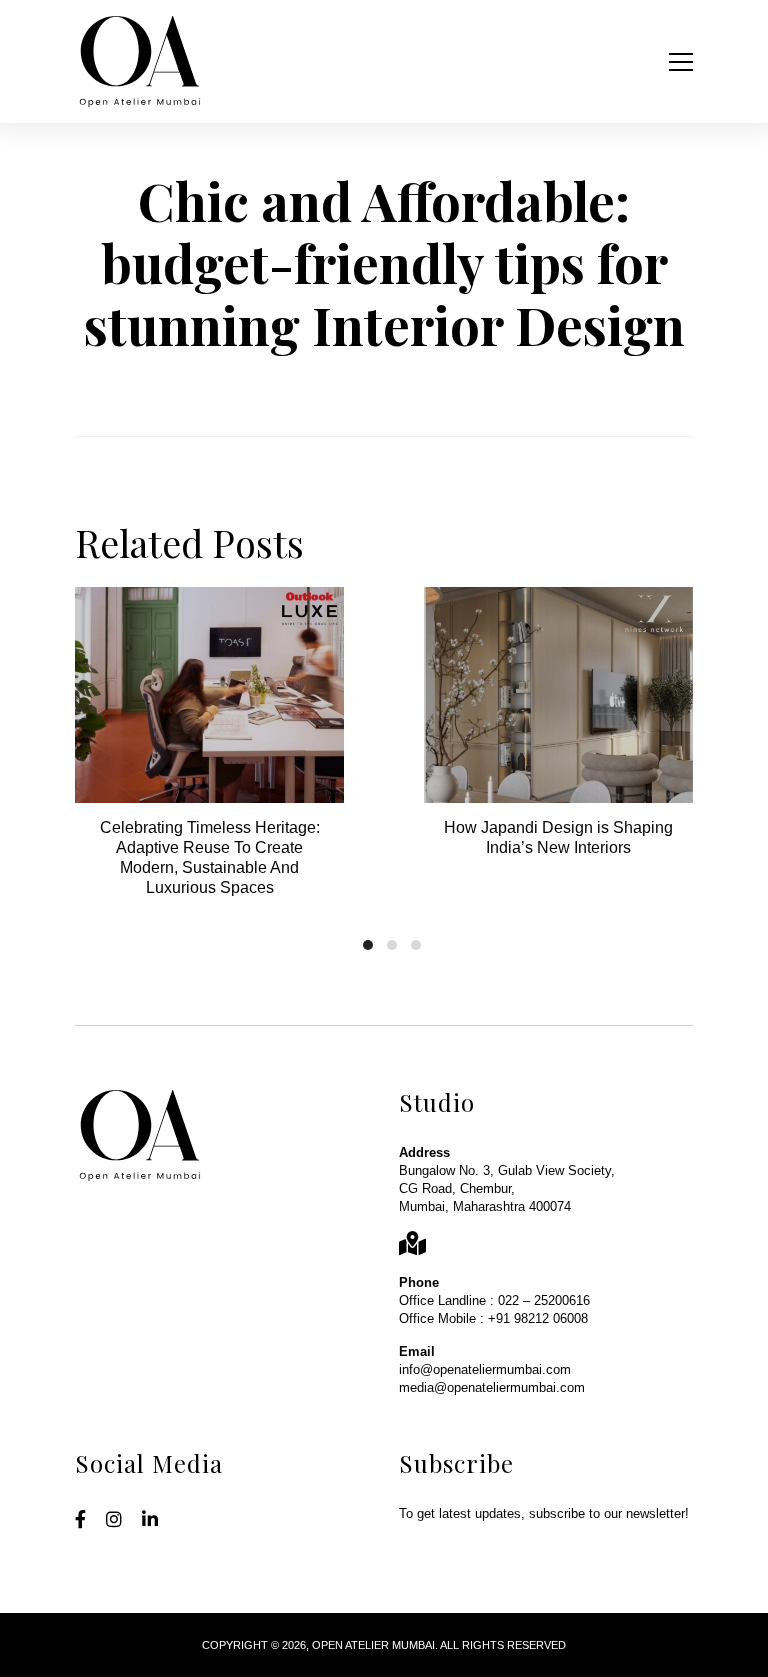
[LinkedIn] (150, 1520)
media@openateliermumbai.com (492, 1387)
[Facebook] (80, 1520)
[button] (368, 945)
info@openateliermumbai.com (485, 1369)
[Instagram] (114, 1520)
